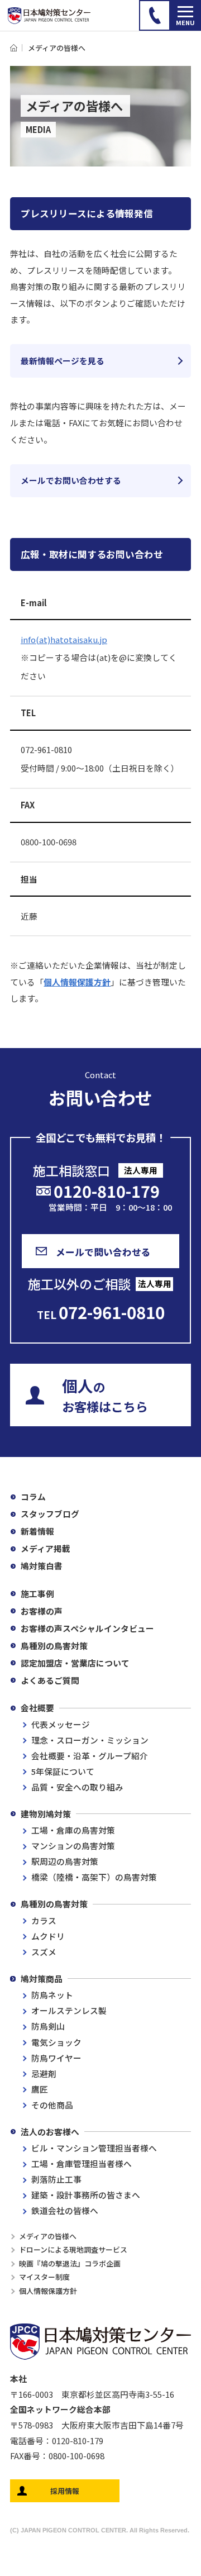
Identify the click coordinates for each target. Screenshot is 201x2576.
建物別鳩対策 (46, 1814)
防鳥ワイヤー (56, 2058)
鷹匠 (40, 2089)
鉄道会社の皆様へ (65, 2210)
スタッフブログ (50, 1514)
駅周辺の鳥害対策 (65, 1861)
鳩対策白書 (42, 1566)
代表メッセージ (61, 1724)
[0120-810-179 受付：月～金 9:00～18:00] (154, 15)
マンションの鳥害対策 (73, 1846)
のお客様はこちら (105, 1395)
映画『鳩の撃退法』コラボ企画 (70, 2263)
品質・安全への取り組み (77, 1787)
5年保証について (63, 1771)
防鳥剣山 (48, 2026)
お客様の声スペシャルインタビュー (87, 1628)
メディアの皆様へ (48, 2236)
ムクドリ (48, 1936)
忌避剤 (44, 2073)
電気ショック (56, 2042)
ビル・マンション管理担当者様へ (94, 2148)
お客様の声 (42, 1611)
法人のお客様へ (50, 2132)
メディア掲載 (46, 1548)
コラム (33, 1496)
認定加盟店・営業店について (75, 1663)
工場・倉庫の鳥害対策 (73, 1830)
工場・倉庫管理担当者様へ (82, 2163)
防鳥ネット (52, 1995)
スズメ (44, 1952)
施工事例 (37, 1594)
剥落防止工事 (56, 2179)
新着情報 (37, 1531)
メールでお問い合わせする (71, 480)
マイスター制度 (44, 2277)
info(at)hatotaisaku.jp (64, 639)
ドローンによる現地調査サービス (73, 2249)
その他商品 (52, 2105)
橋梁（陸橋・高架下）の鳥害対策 (94, 1877)
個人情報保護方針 (77, 982)
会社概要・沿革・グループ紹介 (90, 1756)
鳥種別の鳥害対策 (54, 1646)
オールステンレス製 (69, 2010)
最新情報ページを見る (63, 361)
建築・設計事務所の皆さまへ (86, 2195)
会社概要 (37, 1708)
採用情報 (65, 2491)
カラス (44, 1920)
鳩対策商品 (42, 1979)
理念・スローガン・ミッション (90, 1740)
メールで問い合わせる (103, 1252)
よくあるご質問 (50, 1680)
